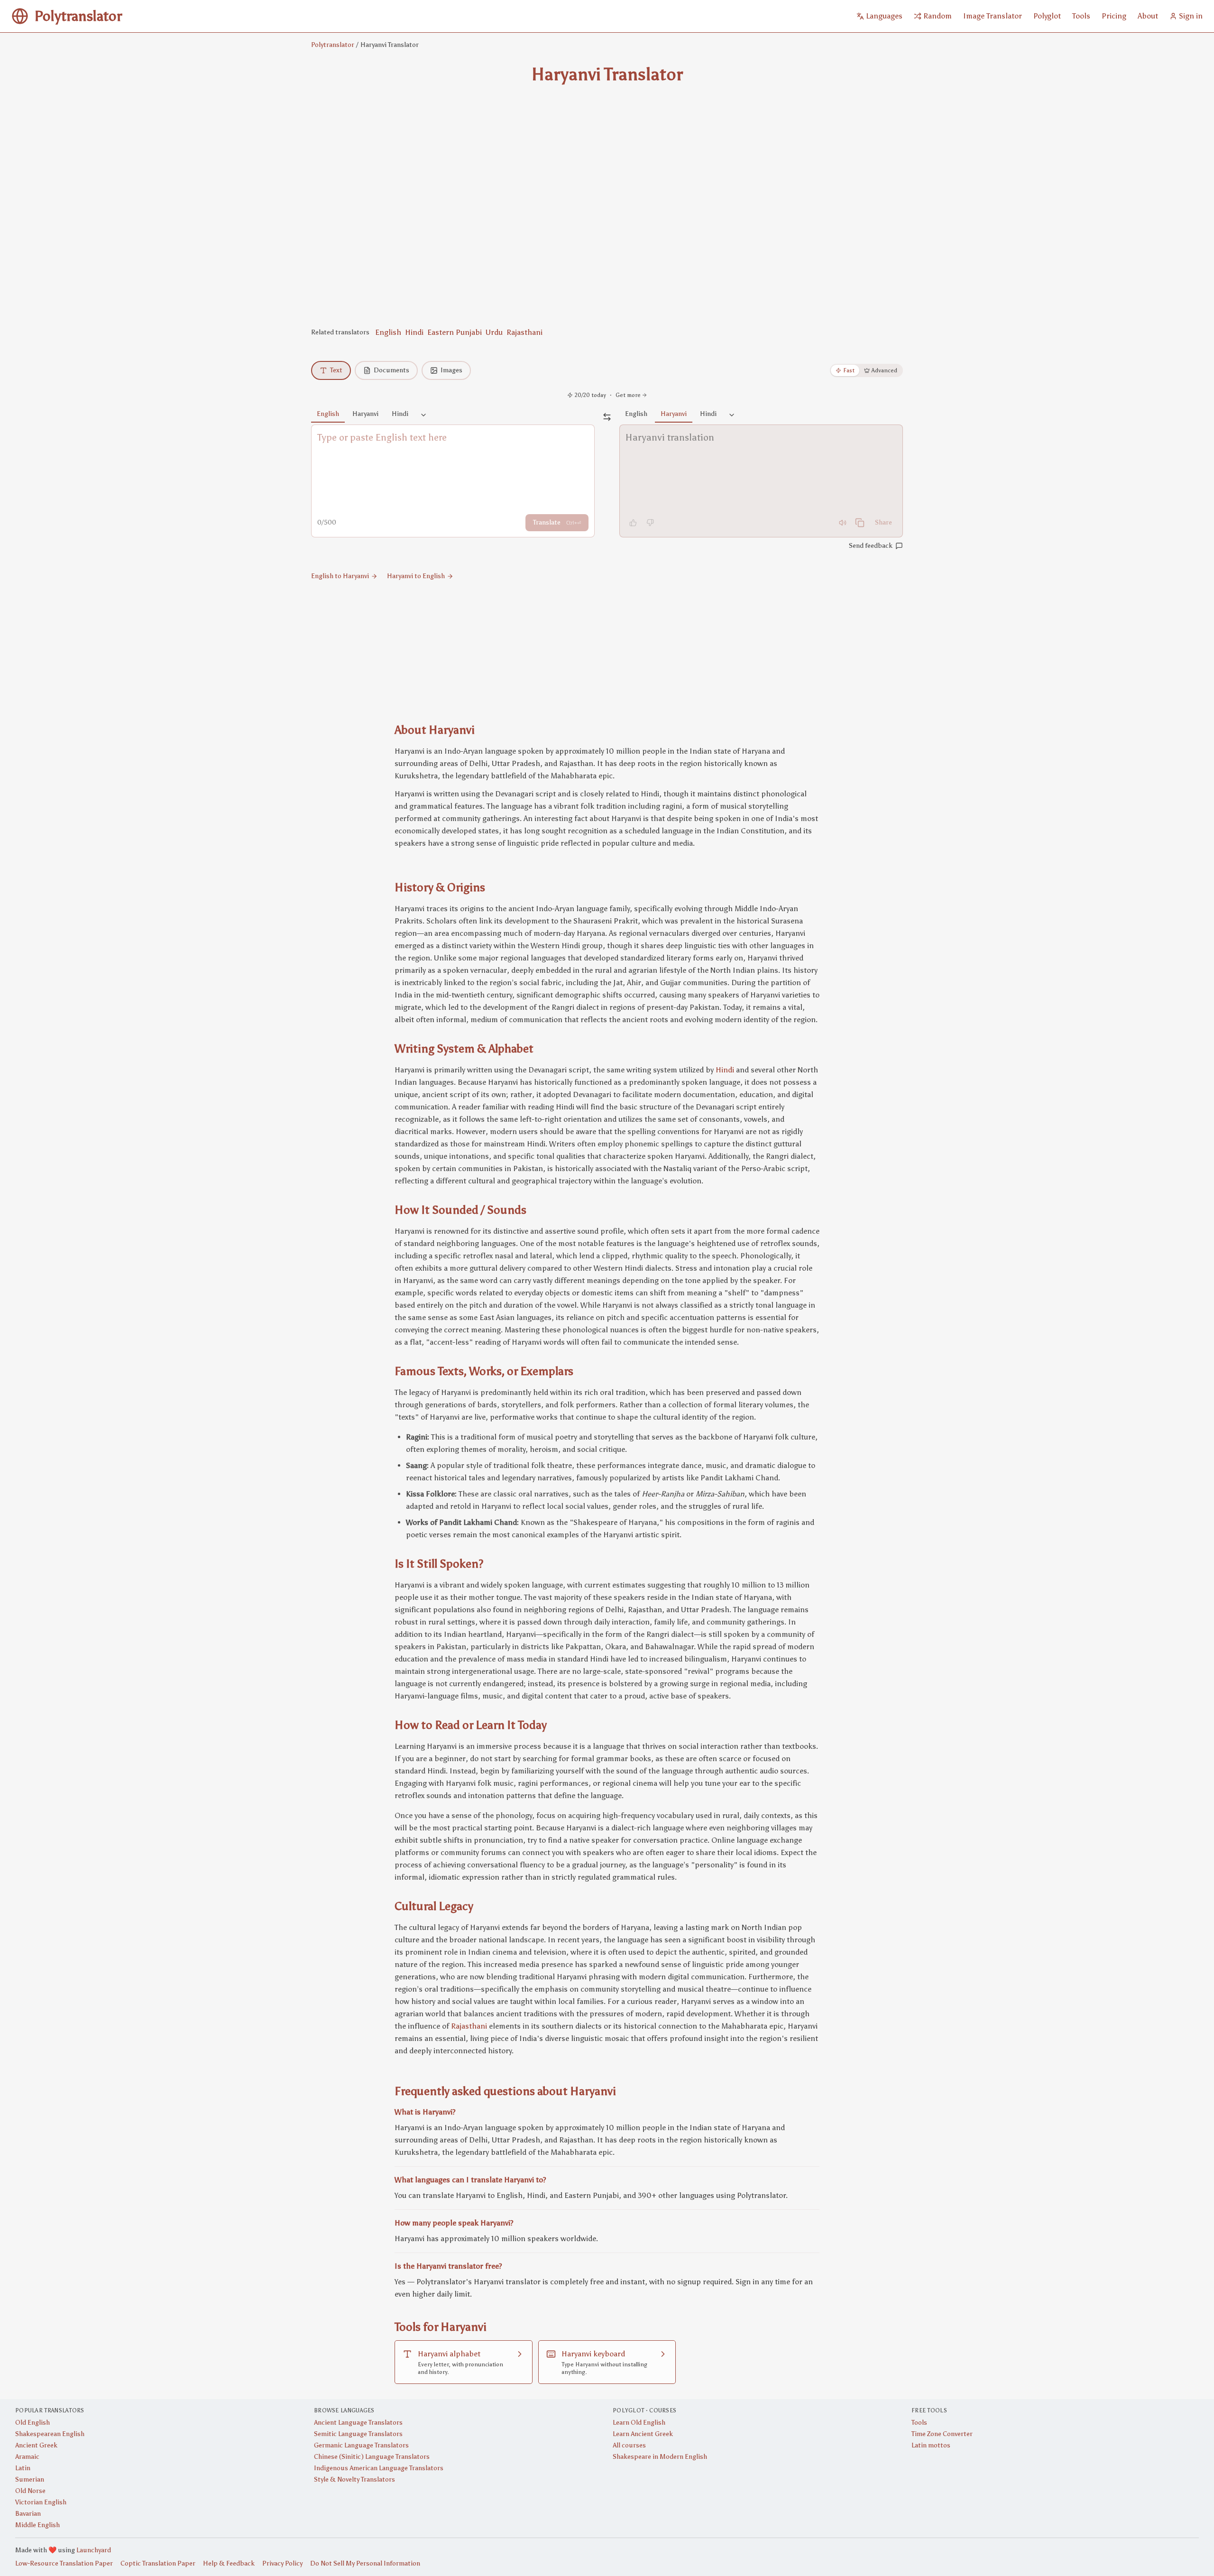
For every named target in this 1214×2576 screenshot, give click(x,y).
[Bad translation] (650, 523)
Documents (391, 370)
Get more (628, 395)
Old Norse (30, 2491)
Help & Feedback (229, 2563)
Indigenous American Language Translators (379, 2468)
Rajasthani (524, 332)
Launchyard (94, 2550)
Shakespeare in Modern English (660, 2457)
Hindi (414, 332)
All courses (629, 2445)
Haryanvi (365, 414)
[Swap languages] (607, 417)
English (388, 332)
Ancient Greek (36, 2445)
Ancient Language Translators (358, 2423)
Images (451, 370)
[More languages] (423, 415)
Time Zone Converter (942, 2434)
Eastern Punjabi (455, 332)
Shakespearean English (50, 2434)
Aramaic (27, 2457)
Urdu (494, 332)
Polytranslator (333, 45)
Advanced (884, 370)
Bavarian (28, 2514)
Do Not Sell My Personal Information (365, 2563)
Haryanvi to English (416, 576)
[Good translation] (633, 523)
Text (336, 370)
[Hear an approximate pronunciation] (843, 523)
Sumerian (30, 2479)
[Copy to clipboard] (860, 523)
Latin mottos (931, 2445)
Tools (919, 2423)
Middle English (37, 2525)
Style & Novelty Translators (354, 2479)
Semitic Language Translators (358, 2434)
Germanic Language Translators (361, 2445)
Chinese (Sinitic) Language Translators (372, 2457)
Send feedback (871, 546)
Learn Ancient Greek (643, 2434)
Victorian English (41, 2502)
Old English (32, 2423)
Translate (557, 522)
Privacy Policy (282, 2563)
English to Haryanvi (340, 576)
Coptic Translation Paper (158, 2563)
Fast (849, 370)
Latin (23, 2468)
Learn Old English (639, 2423)
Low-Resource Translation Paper (64, 2563)
